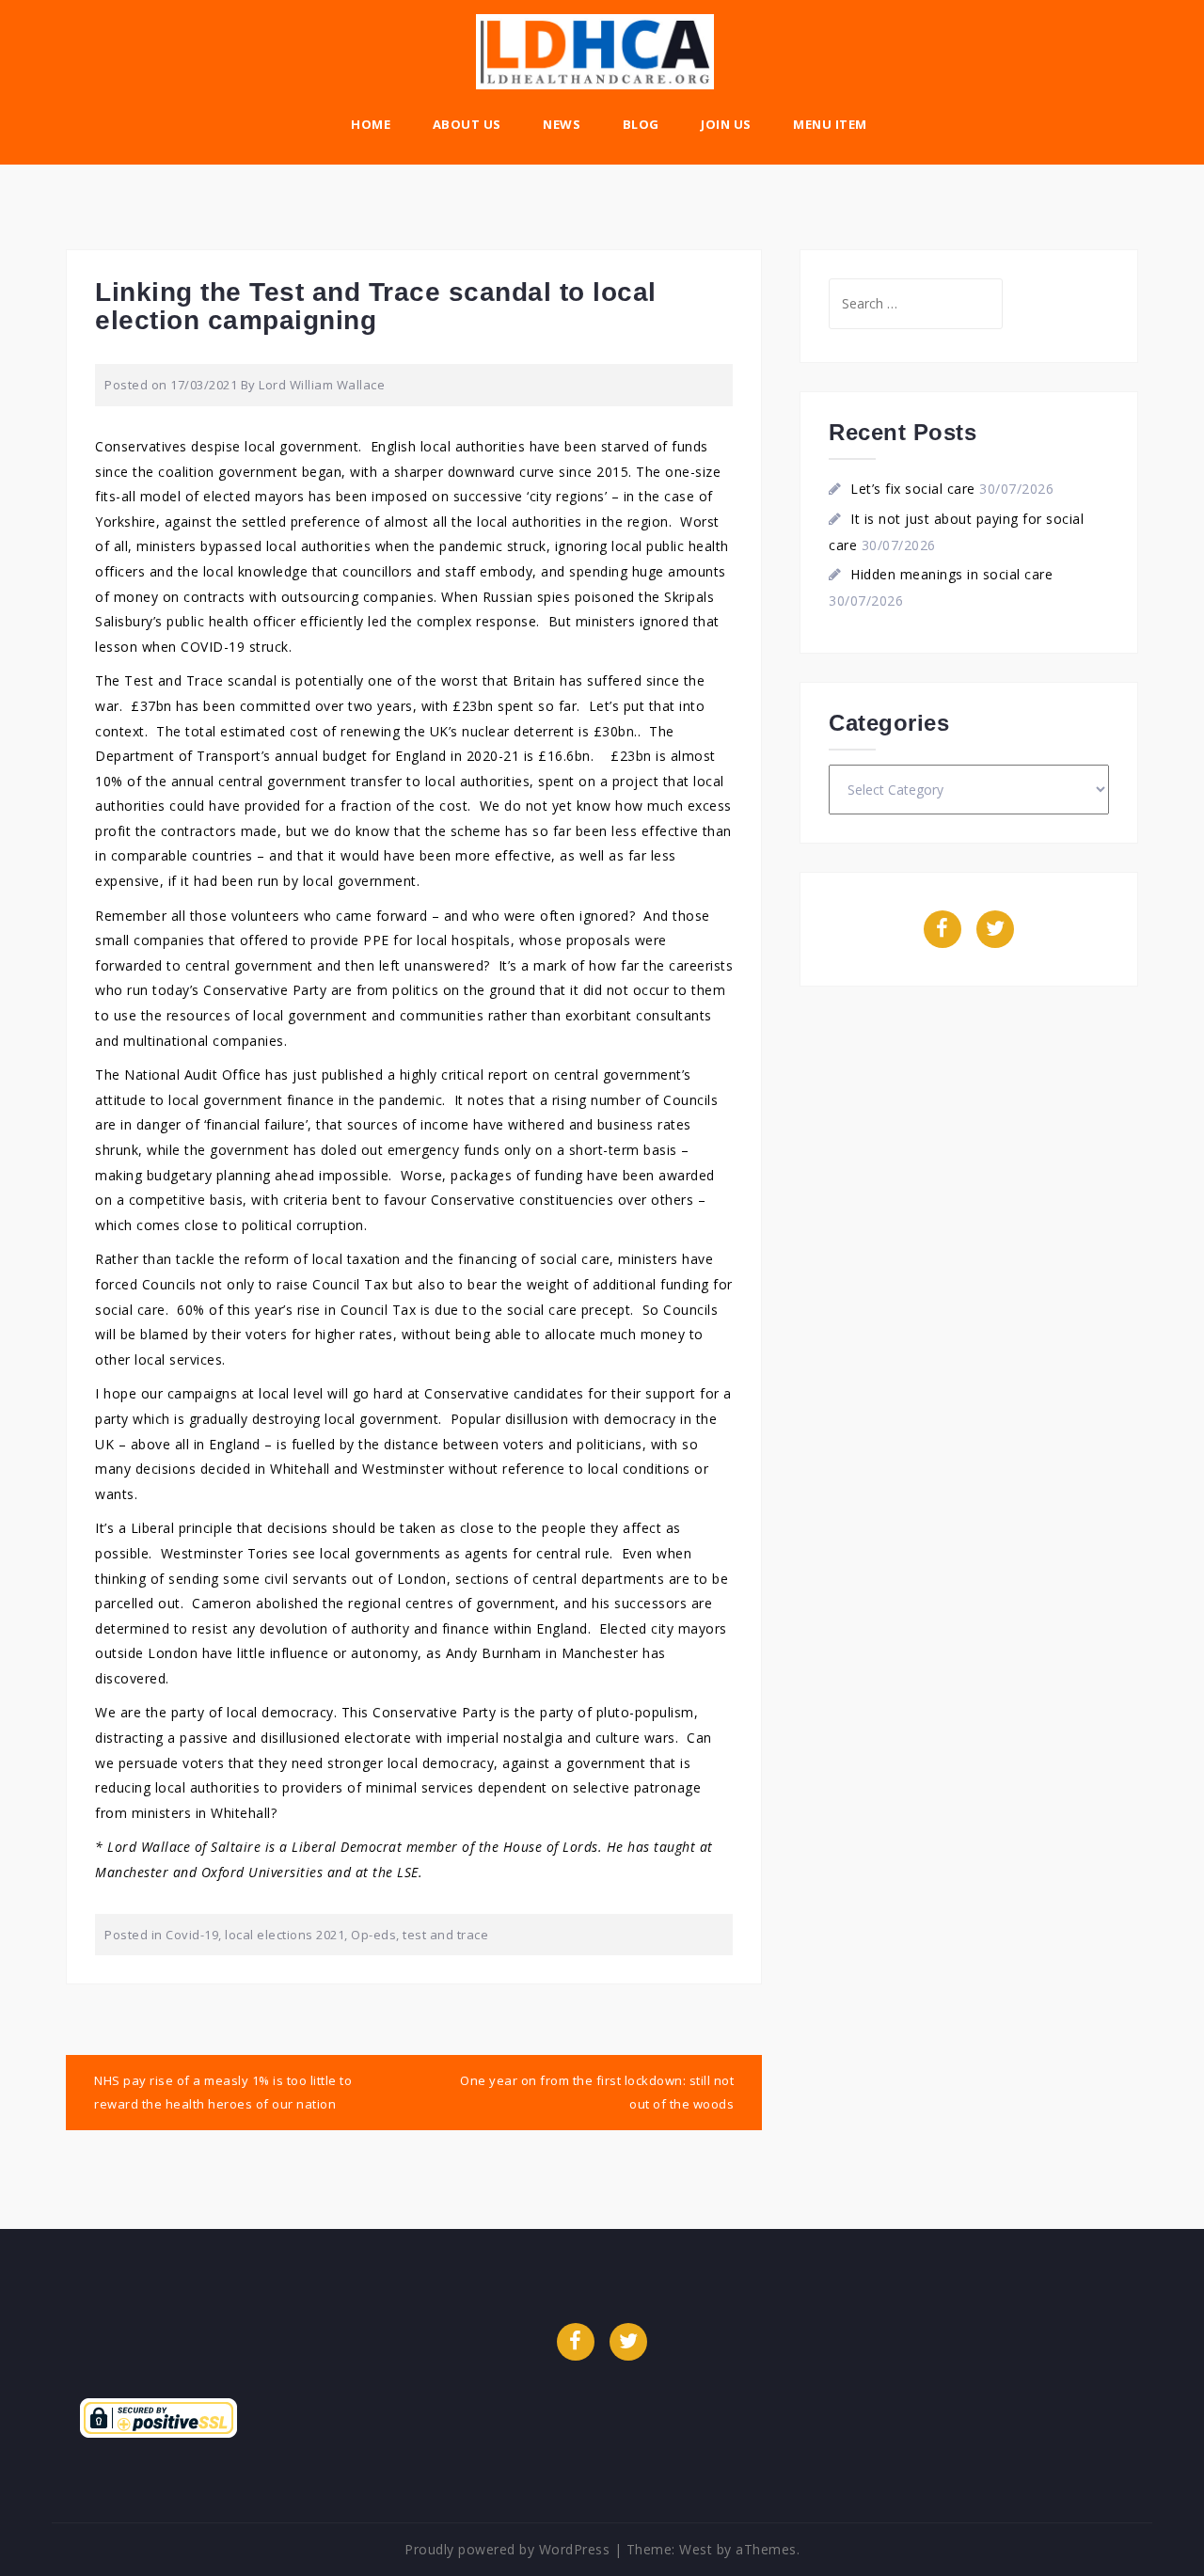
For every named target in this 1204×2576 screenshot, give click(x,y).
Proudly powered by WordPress (507, 2549)
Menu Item (830, 124)
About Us (467, 124)
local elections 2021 (285, 1935)
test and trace (445, 1935)
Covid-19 (192, 1935)
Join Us (726, 124)
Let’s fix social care (913, 489)
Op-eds (373, 1935)
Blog (641, 124)
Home (371, 124)
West (696, 2549)
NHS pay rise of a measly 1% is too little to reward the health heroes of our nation (223, 2092)
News (562, 124)
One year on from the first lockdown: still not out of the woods (597, 2092)
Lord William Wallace (322, 385)
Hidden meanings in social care (951, 574)
